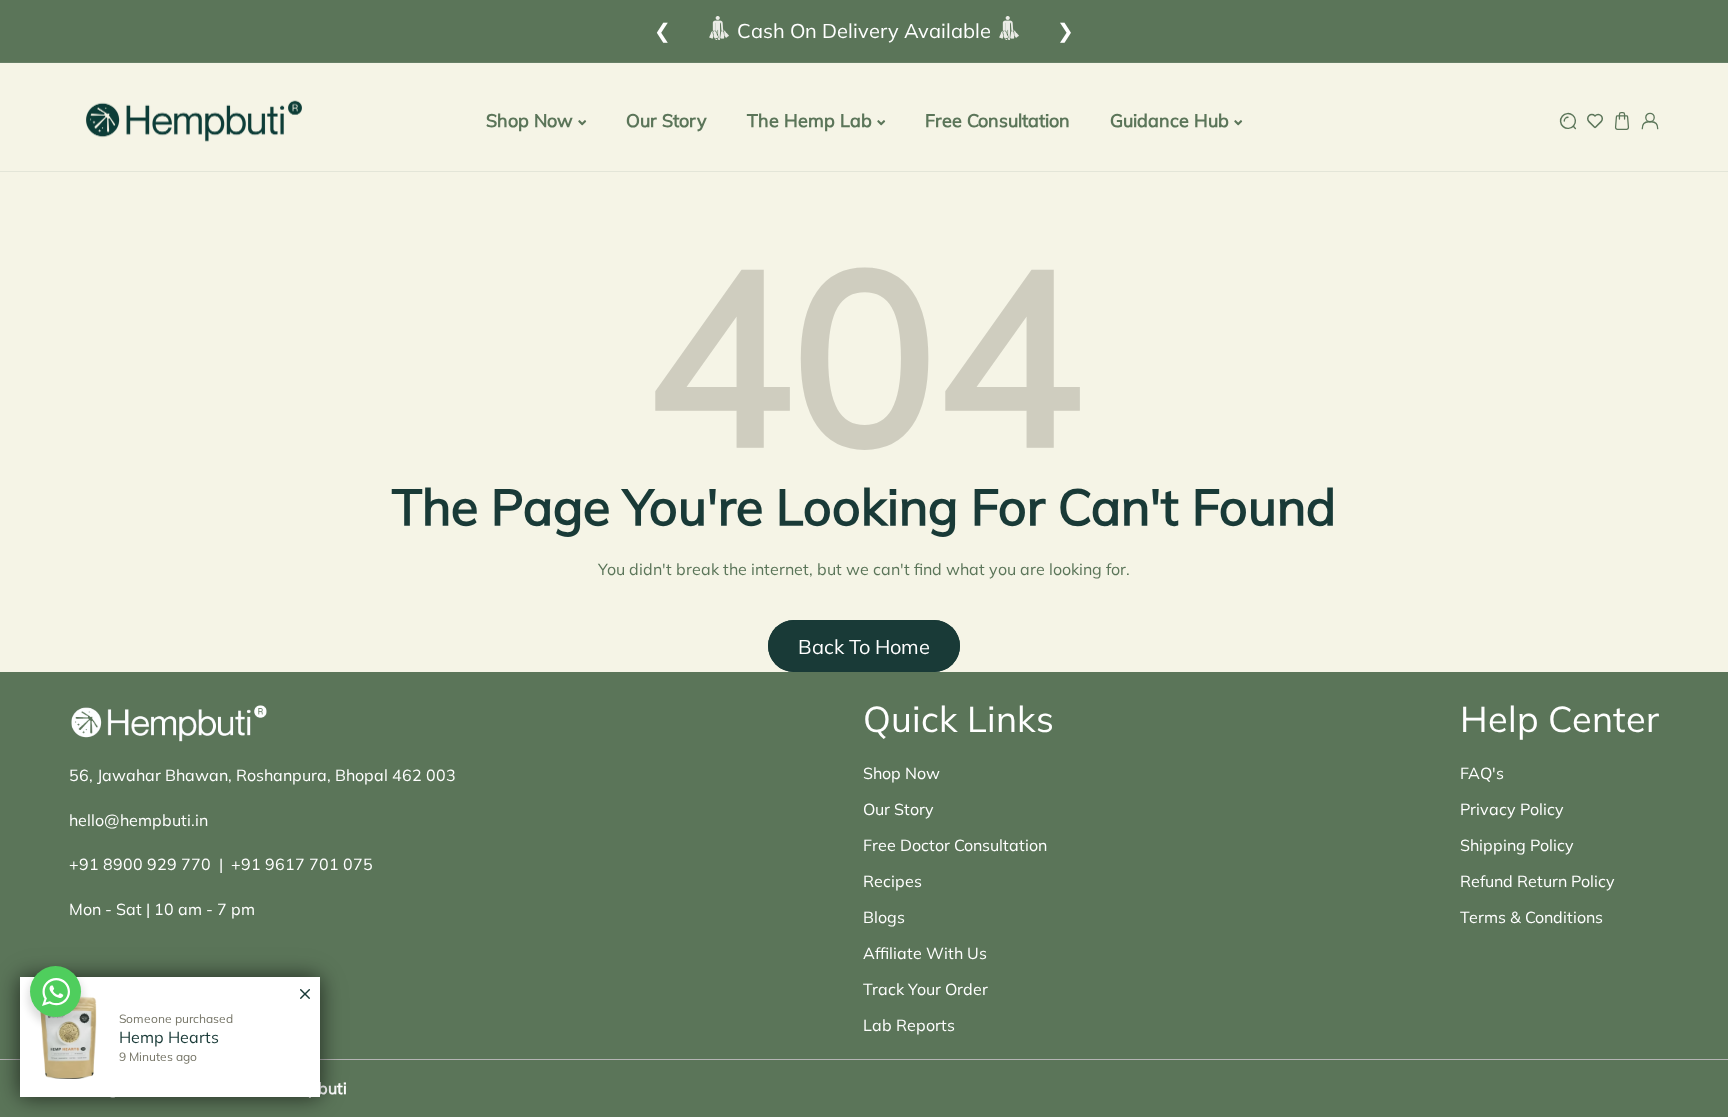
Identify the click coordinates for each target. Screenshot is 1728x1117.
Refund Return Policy (1537, 881)
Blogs (884, 917)
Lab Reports (909, 1025)
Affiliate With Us (925, 953)
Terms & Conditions (1531, 917)
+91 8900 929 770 (140, 864)
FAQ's (1482, 773)
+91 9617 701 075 (302, 864)
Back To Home (864, 646)
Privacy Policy (1512, 809)
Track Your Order (925, 989)
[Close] (305, 984)
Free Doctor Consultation (955, 845)
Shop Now (901, 773)
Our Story (898, 809)
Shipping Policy (1517, 845)
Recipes (892, 881)
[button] (1568, 121)
